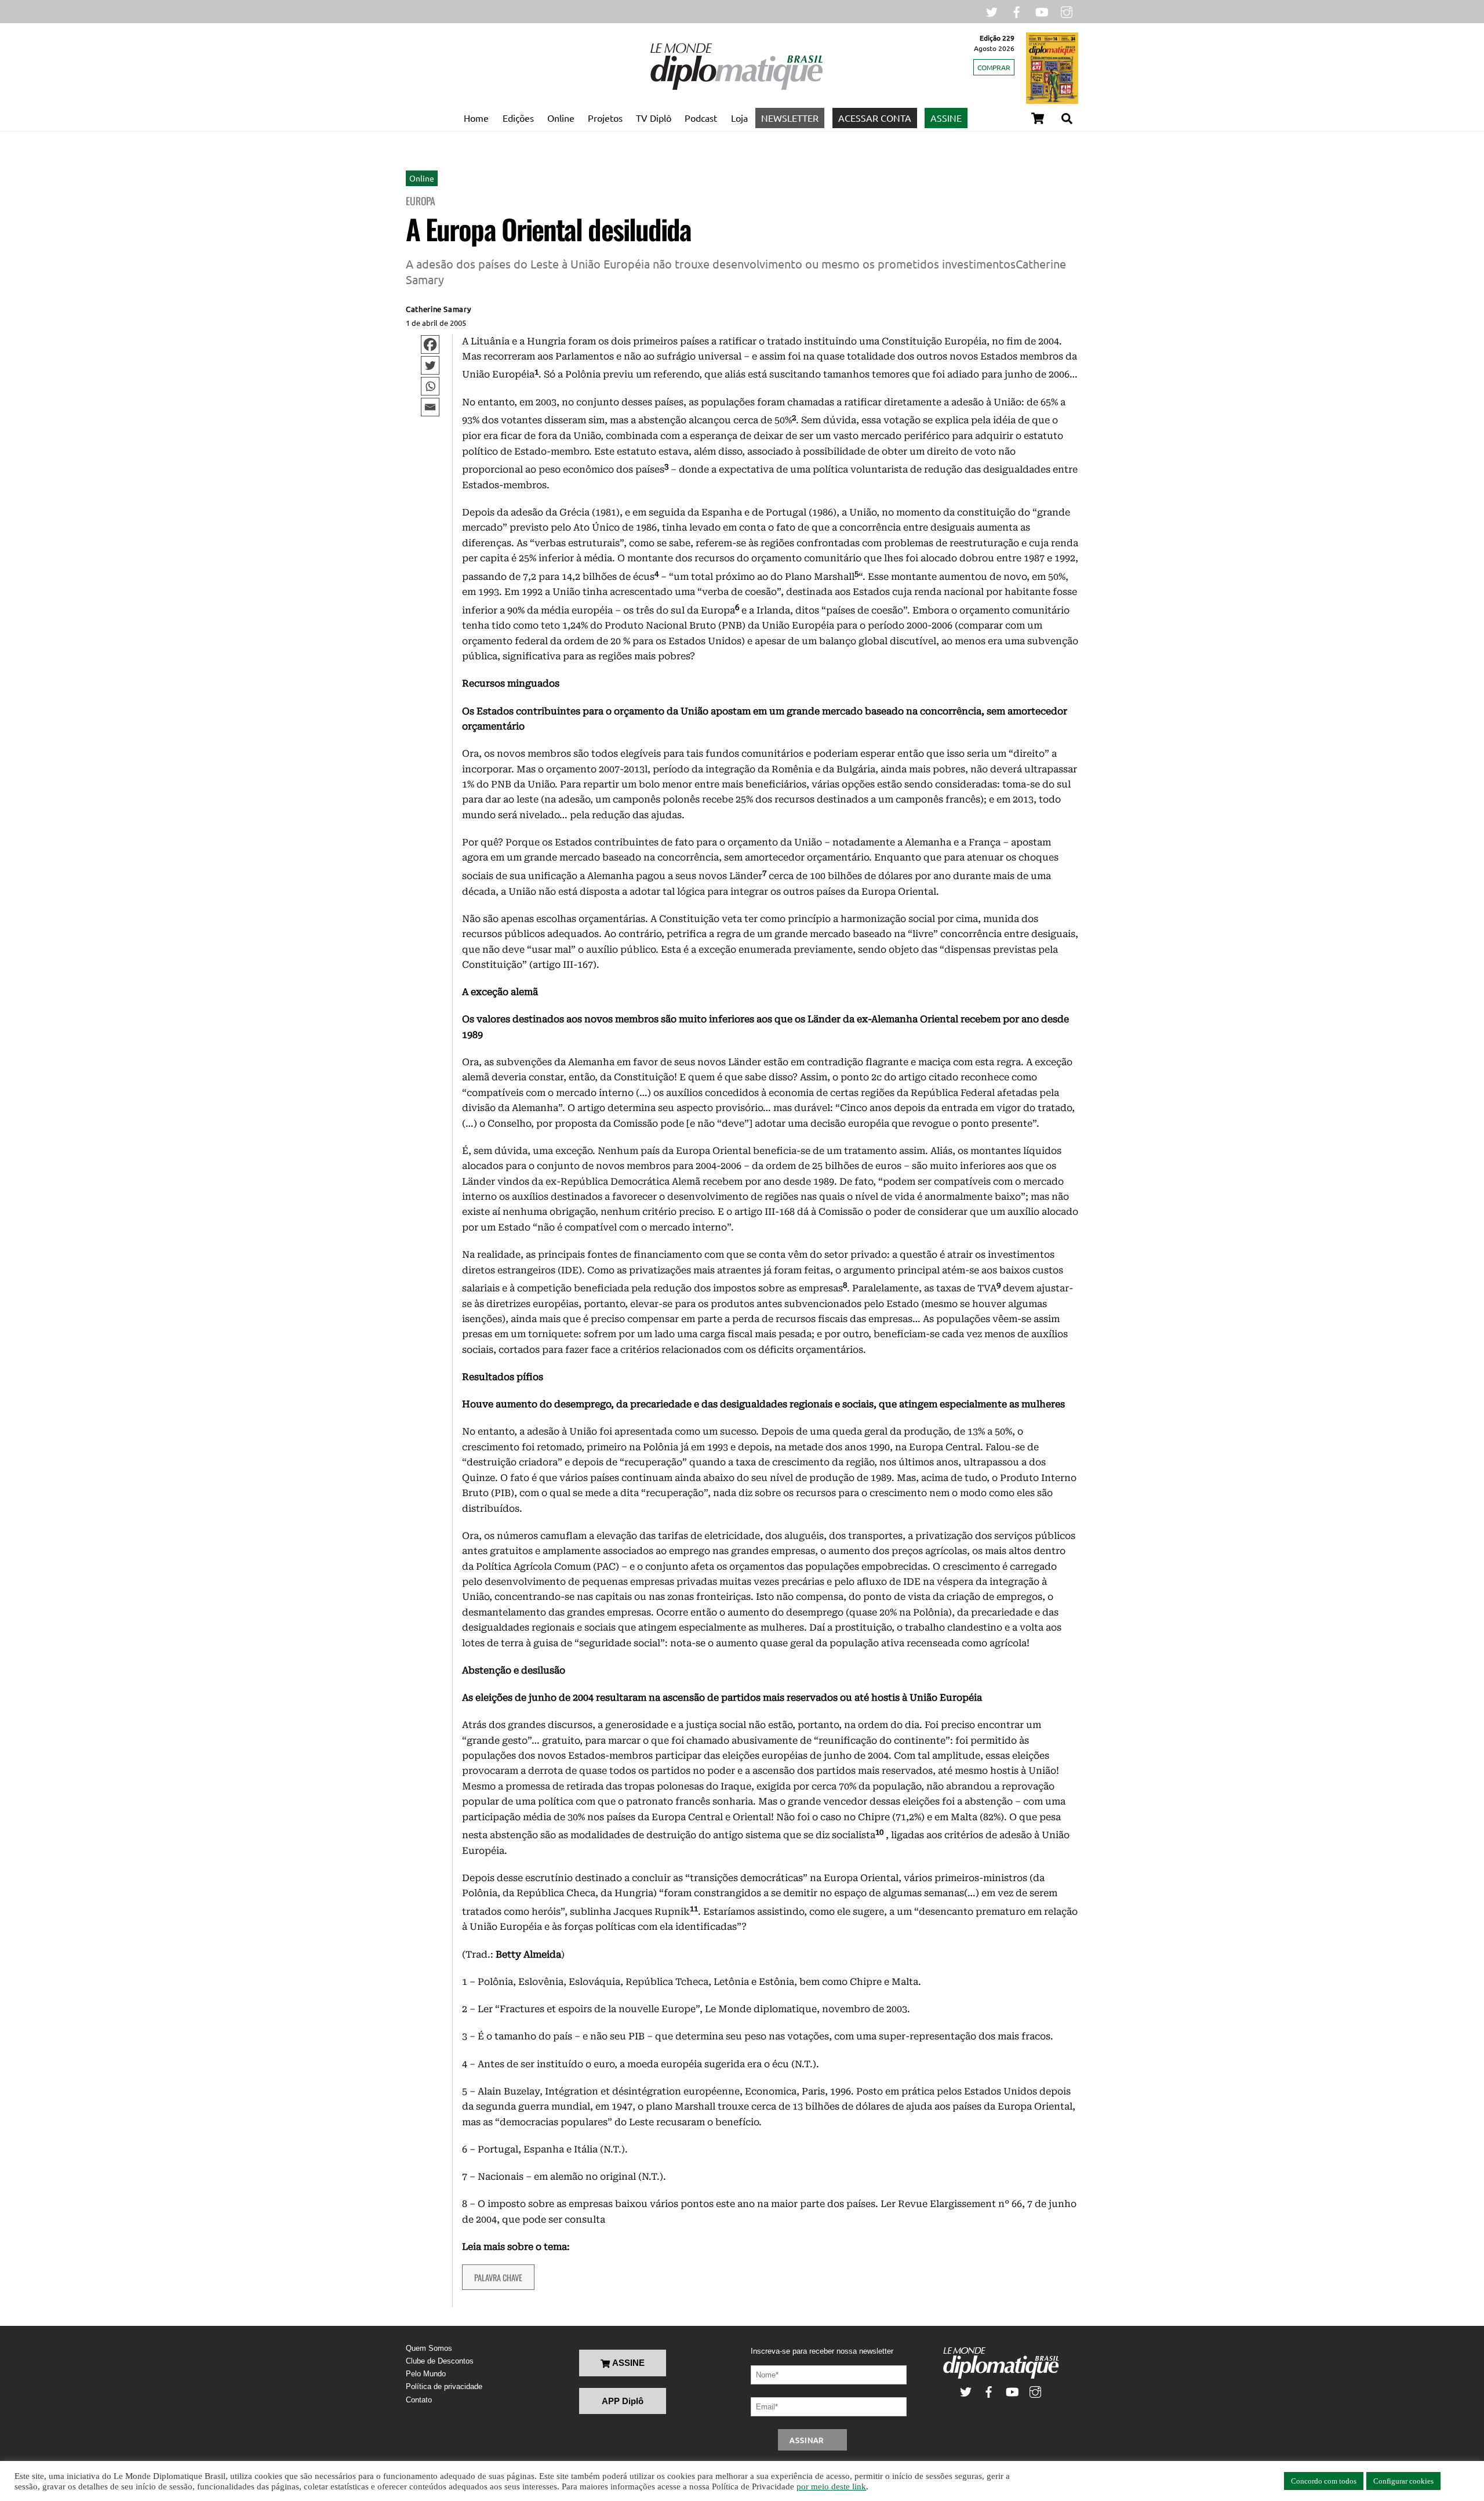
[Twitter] (430, 365)
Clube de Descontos (440, 2361)
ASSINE (946, 118)
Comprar (994, 67)
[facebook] (1017, 11)
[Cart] (1038, 118)
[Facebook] (430, 344)
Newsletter (790, 118)
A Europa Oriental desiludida (548, 229)
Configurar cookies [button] (1403, 2481)
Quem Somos (429, 2348)
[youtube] (1042, 11)
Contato (419, 2400)
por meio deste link (831, 2487)
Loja (739, 118)
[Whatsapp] (430, 386)
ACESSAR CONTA (875, 118)
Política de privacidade (444, 2386)
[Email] (430, 407)
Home (476, 118)
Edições (518, 118)
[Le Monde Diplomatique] (736, 88)
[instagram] (1067, 11)
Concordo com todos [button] (1324, 2481)
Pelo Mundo (426, 2374)
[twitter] (992, 11)
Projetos (605, 118)
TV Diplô (654, 118)
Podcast (701, 118)
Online (561, 118)
